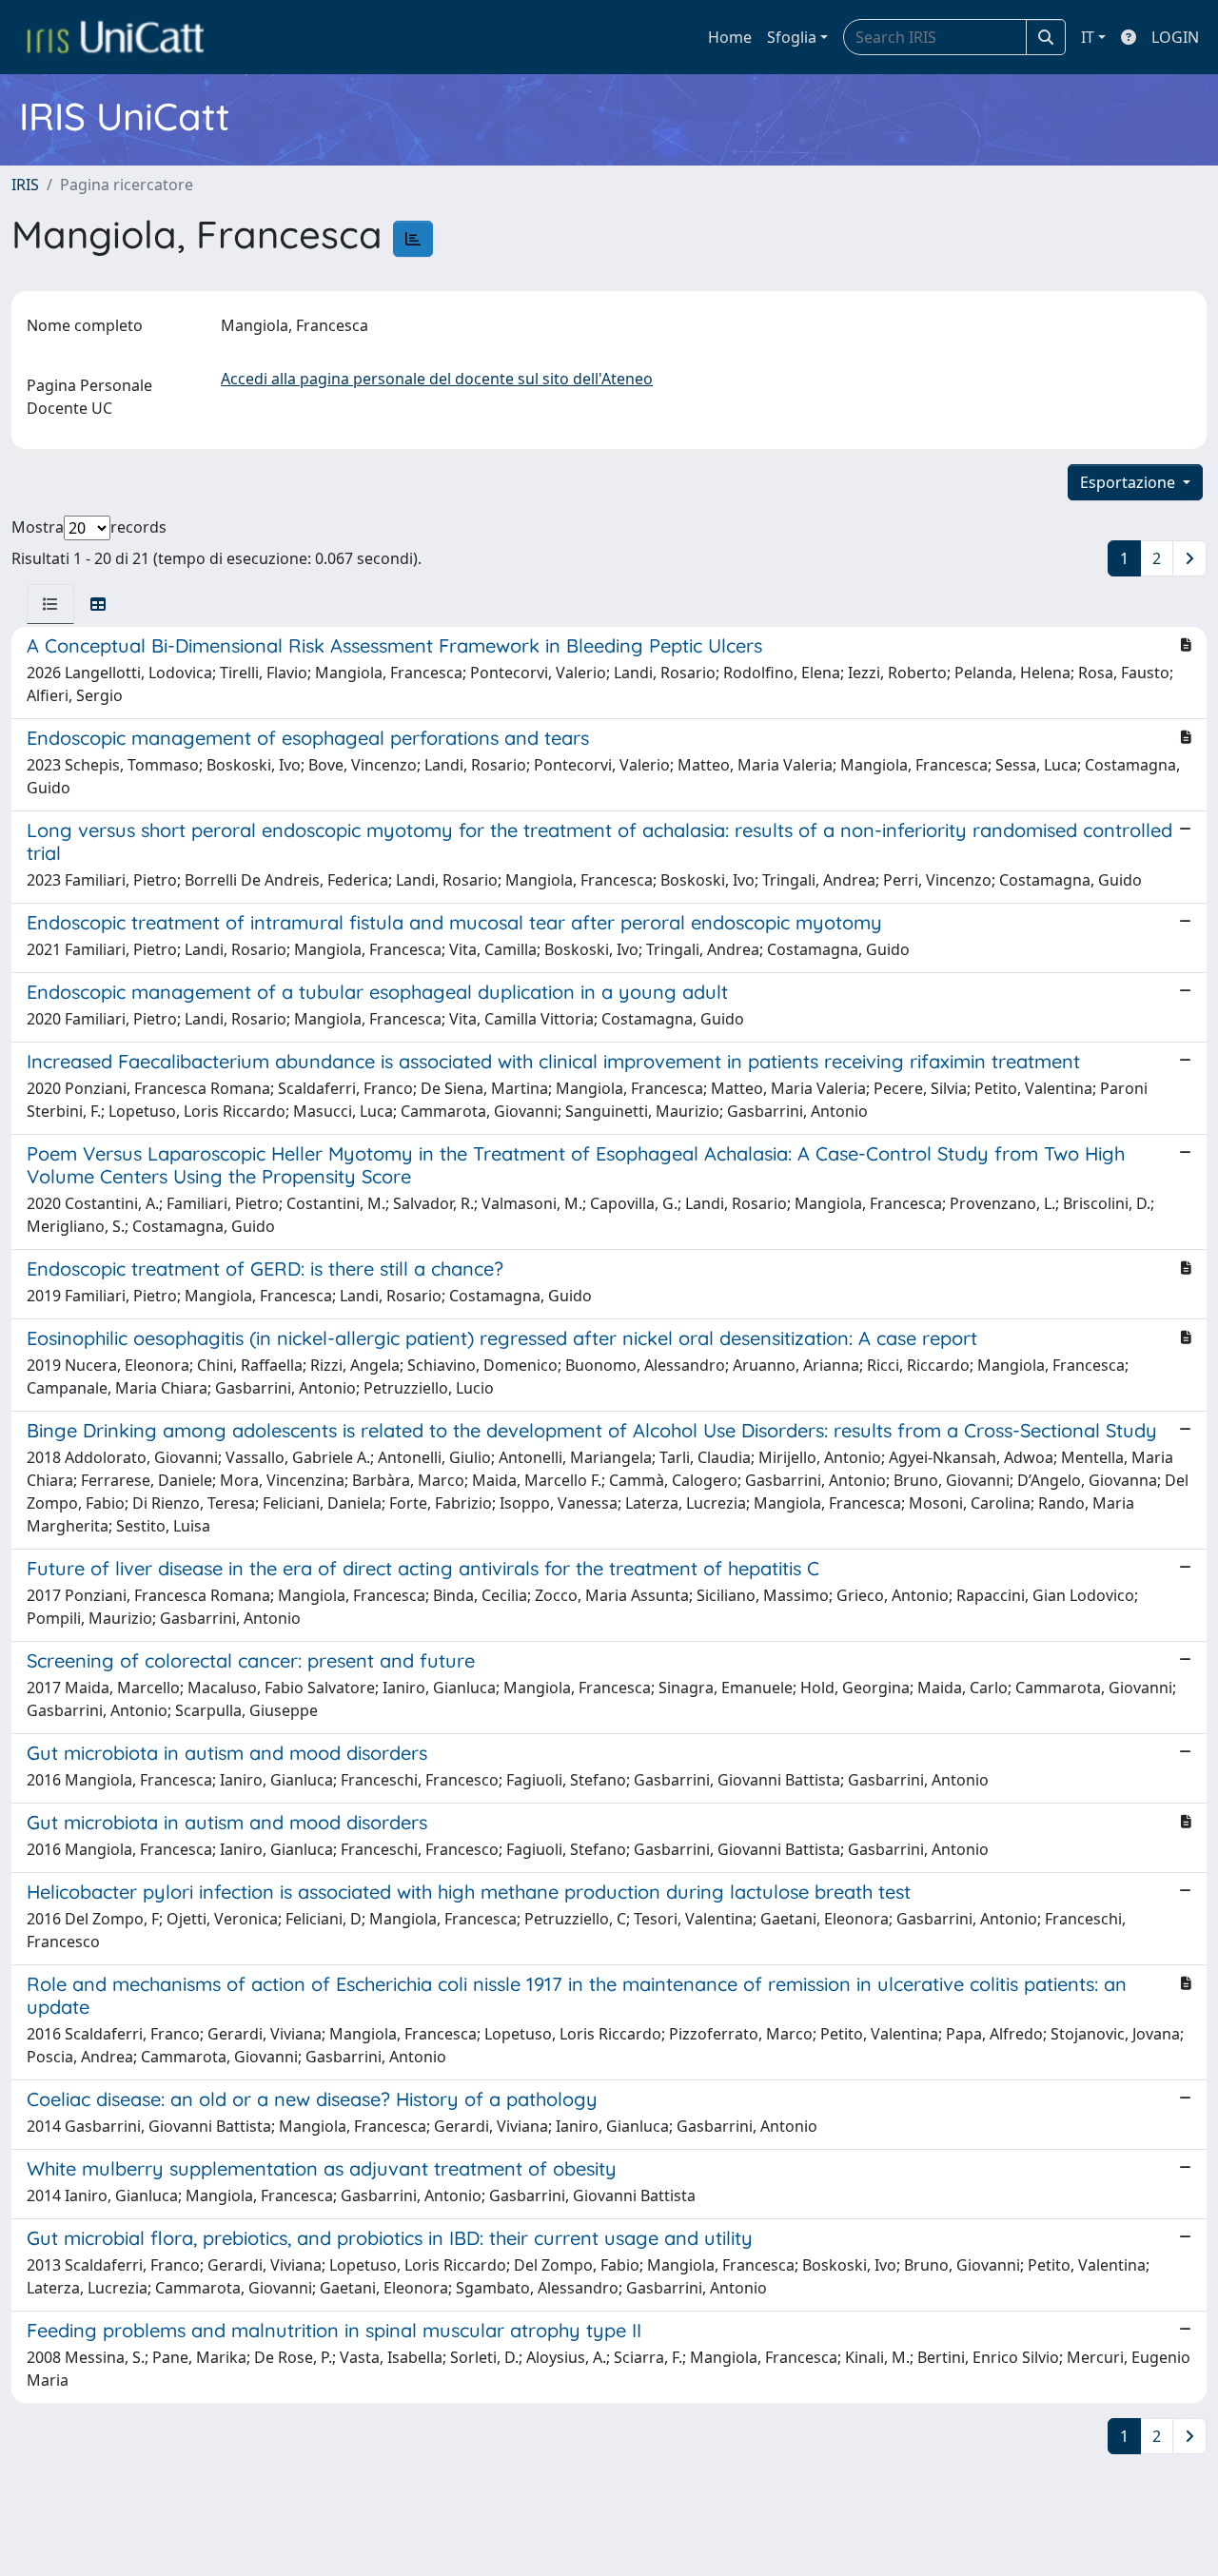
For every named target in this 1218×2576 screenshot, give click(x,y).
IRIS (25, 185)
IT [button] (1088, 37)
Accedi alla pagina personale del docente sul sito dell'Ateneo (437, 379)
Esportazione (1130, 482)
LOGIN (1175, 37)
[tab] (50, 604)
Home (730, 37)
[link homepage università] (115, 37)
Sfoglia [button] (792, 37)
